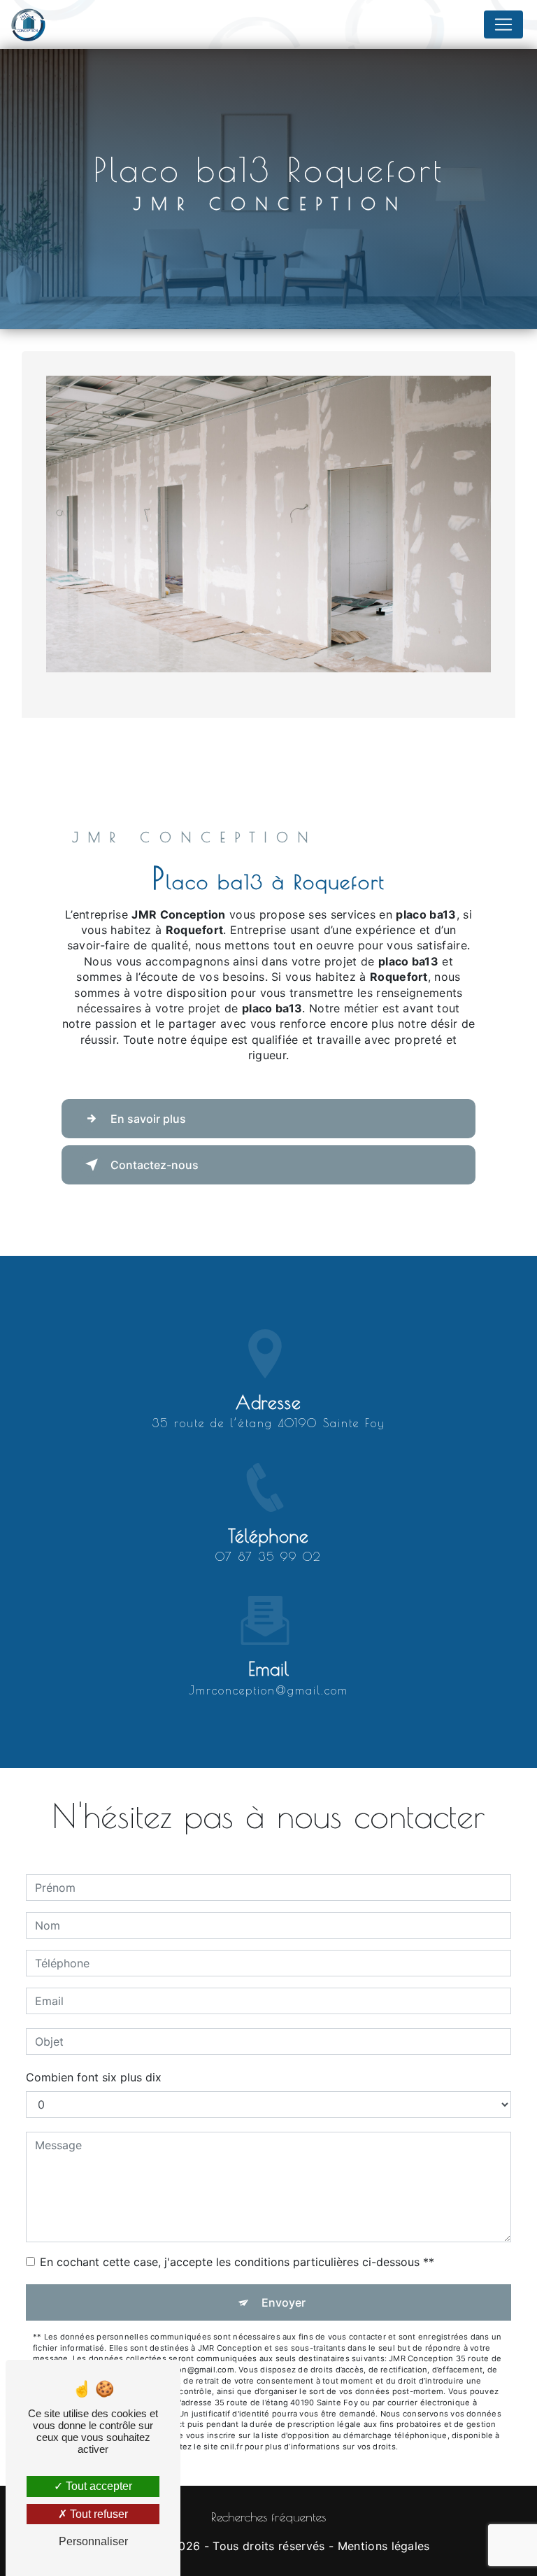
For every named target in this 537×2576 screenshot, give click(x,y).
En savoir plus (148, 1119)
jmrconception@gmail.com (268, 1690)
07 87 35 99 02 (268, 1557)
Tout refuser (98, 2514)
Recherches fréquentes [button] (268, 2517)
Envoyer (284, 2302)
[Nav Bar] (503, 24)
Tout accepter (98, 2486)
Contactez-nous (155, 1165)
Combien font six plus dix (94, 2077)
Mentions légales (384, 2546)
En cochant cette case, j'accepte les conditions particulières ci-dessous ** (237, 2262)
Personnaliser (93, 2541)
